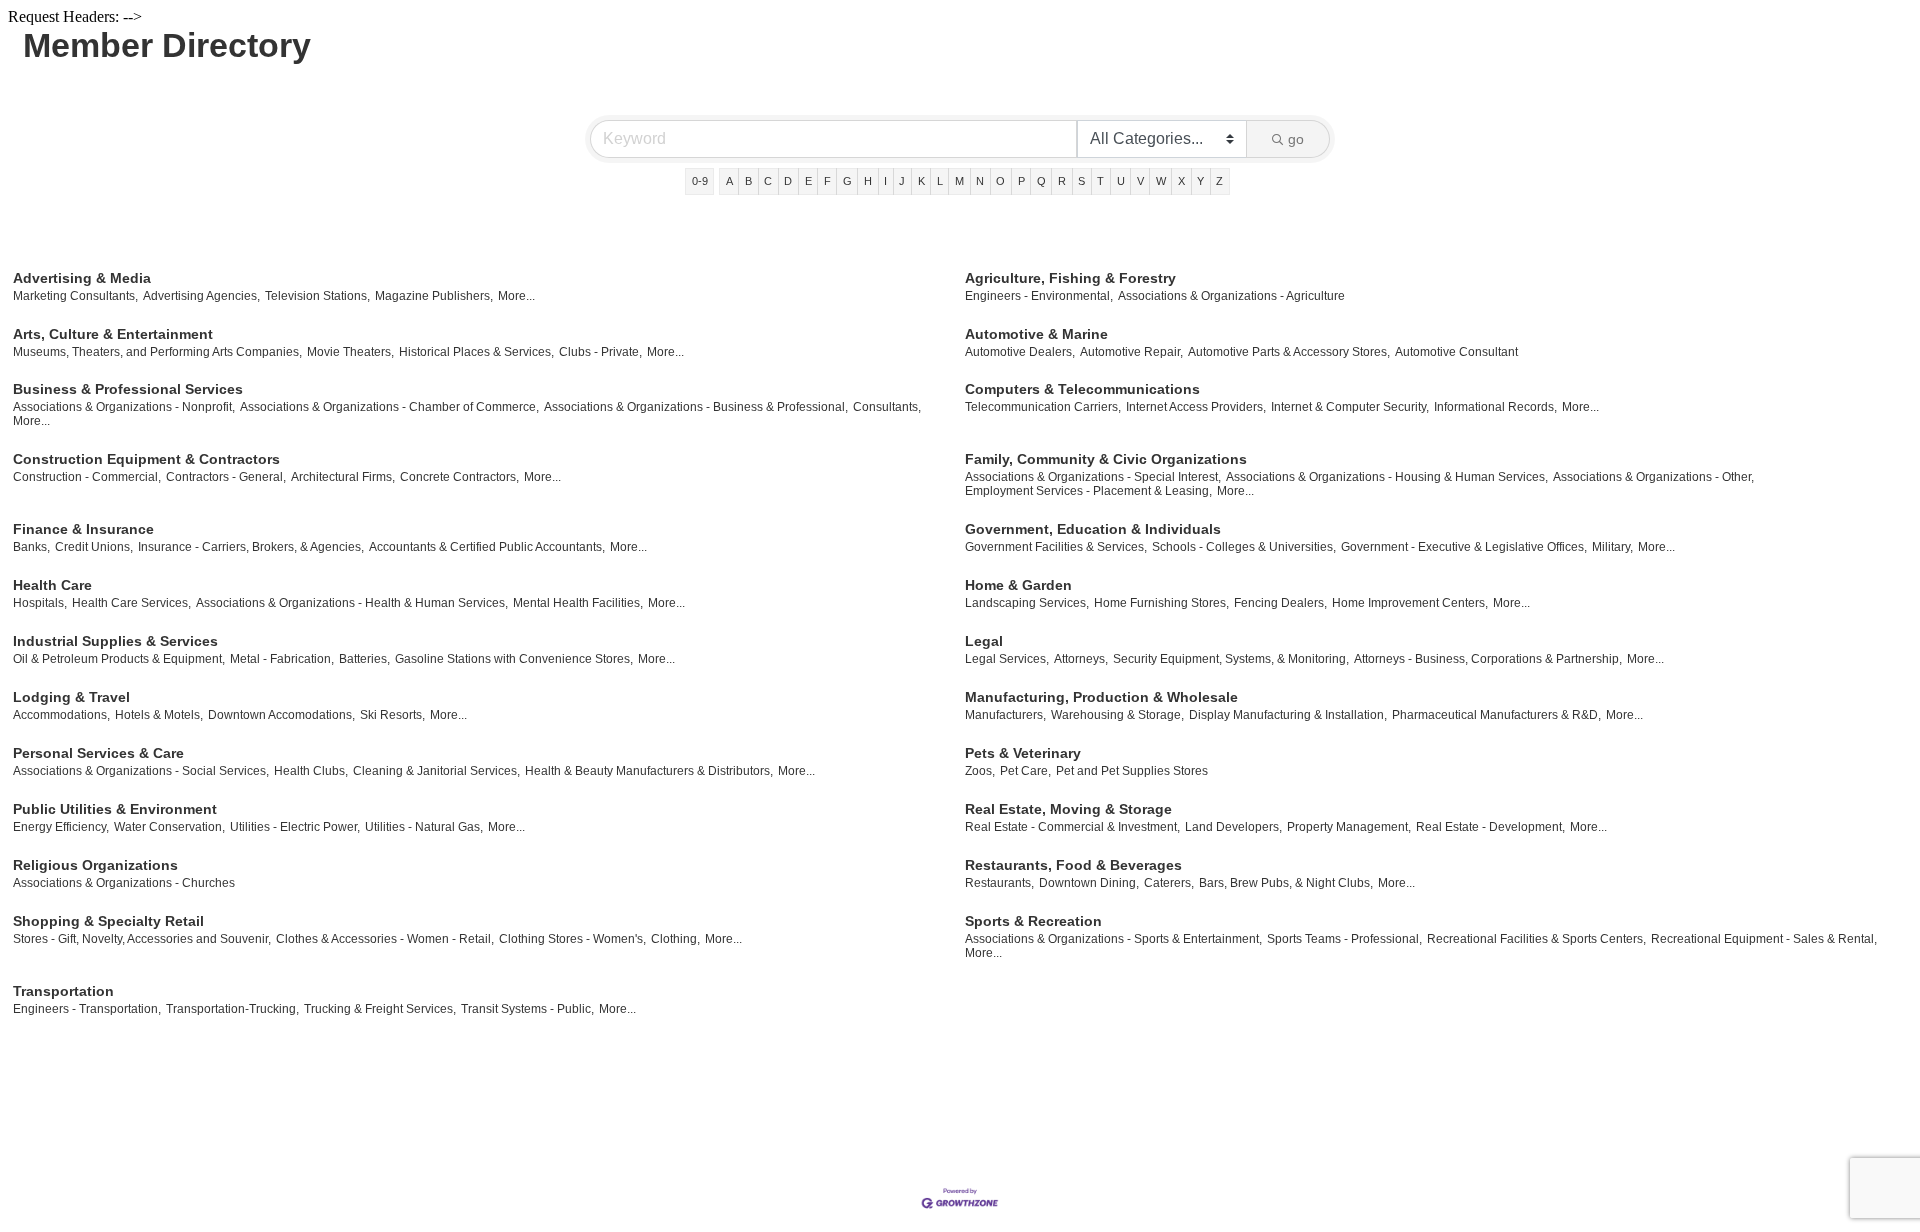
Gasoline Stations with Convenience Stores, (514, 659)
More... (516, 296)
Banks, (31, 547)
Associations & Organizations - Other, (1653, 477)
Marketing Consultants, (75, 296)
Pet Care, (1025, 771)
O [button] (1000, 181)
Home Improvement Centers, (1410, 603)
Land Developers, (1233, 827)
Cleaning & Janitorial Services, (436, 771)
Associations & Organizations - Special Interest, (1093, 477)
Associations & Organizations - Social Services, (141, 771)
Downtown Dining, (1089, 883)
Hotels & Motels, (159, 715)
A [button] (729, 181)
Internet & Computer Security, (1350, 407)
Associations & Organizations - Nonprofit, (124, 407)
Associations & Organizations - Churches (124, 883)
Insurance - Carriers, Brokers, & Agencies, (251, 547)
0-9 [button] (700, 181)
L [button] (940, 181)
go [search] (1296, 139)
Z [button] (1219, 181)
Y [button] (1200, 181)
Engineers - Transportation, (87, 1009)
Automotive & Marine (1036, 334)
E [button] (808, 181)
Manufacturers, (1005, 715)
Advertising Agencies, (201, 296)
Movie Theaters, (350, 352)
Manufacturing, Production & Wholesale (1101, 697)
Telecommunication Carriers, (1043, 407)
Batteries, (364, 659)
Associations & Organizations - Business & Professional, (696, 407)
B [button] (748, 181)
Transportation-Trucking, (232, 1009)
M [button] (959, 181)
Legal (984, 641)
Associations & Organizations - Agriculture (1231, 296)
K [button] (921, 181)
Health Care (52, 585)
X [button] (1181, 181)
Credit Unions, (94, 547)
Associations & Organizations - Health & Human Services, (352, 603)
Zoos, (980, 771)
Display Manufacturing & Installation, (1288, 715)
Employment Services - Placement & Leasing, (1088, 491)
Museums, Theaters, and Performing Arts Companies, (157, 352)
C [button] (768, 181)
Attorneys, (1081, 659)
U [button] (1121, 181)
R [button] (1062, 181)
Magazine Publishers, (434, 296)
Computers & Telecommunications (1082, 389)
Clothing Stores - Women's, (572, 939)
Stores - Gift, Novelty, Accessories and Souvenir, (142, 939)
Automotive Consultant (1456, 352)
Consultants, (887, 407)
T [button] (1100, 181)
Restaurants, (999, 883)
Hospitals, (40, 603)
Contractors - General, (226, 477)
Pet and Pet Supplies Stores (1132, 771)
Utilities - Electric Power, (295, 827)
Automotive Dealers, (1020, 352)
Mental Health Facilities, (578, 603)
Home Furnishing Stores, (1161, 603)
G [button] (847, 181)
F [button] (827, 181)
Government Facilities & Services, (1056, 547)
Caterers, (1169, 883)
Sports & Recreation (1033, 921)
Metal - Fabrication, (282, 659)
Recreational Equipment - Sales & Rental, (1764, 939)
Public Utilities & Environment (115, 809)
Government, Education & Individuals (1093, 529)
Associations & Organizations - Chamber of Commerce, (389, 407)
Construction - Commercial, (87, 477)
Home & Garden (1018, 585)
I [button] (885, 181)
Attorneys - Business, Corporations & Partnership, (1488, 659)
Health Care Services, (131, 603)
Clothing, (675, 939)
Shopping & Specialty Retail (108, 921)
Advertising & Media (82, 278)
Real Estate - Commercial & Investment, (1072, 827)
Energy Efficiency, (61, 827)
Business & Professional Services (128, 389)
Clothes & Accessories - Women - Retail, (385, 939)
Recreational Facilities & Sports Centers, (1536, 939)
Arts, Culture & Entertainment (113, 334)
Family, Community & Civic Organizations (1106, 459)
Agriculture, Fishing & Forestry (1070, 278)
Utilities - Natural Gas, (424, 827)
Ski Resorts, (392, 715)
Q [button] (1041, 181)
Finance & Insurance (83, 529)
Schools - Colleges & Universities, (1244, 547)
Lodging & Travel (71, 697)
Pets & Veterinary (1023, 753)
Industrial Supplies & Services (115, 641)
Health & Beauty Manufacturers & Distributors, (649, 771)
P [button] (1021, 181)
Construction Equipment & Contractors (146, 459)
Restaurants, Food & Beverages (1073, 865)
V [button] (1140, 181)
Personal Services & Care (98, 753)
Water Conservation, (169, 827)
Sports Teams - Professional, (1344, 939)
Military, (1612, 547)
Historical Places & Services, (476, 352)
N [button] (980, 181)
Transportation (63, 991)
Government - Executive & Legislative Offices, (1464, 547)
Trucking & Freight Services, (380, 1009)
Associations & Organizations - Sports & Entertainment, (1113, 939)
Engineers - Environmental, (1039, 296)
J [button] (902, 181)
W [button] (1161, 181)
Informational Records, (1495, 407)
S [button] (1081, 181)
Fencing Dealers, (1280, 603)
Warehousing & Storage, (1117, 715)
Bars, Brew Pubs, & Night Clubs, (1286, 883)
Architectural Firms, (343, 477)
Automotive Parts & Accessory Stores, (1289, 352)
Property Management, (1349, 827)
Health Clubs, (311, 771)
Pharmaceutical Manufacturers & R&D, (1496, 715)
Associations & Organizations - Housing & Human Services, (1387, 477)
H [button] (868, 181)
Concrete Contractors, (459, 477)
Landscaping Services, (1027, 603)
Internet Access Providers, (1196, 407)
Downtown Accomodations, (281, 715)
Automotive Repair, (1131, 352)
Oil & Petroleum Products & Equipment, (119, 659)
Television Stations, (317, 296)
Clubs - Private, (600, 352)
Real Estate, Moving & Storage (1068, 809)
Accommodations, (61, 715)
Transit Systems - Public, (527, 1009)
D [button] (788, 181)
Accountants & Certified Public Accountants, (487, 547)
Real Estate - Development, (1490, 827)
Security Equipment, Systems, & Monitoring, (1231, 659)
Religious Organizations (95, 865)
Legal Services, (1007, 659)
